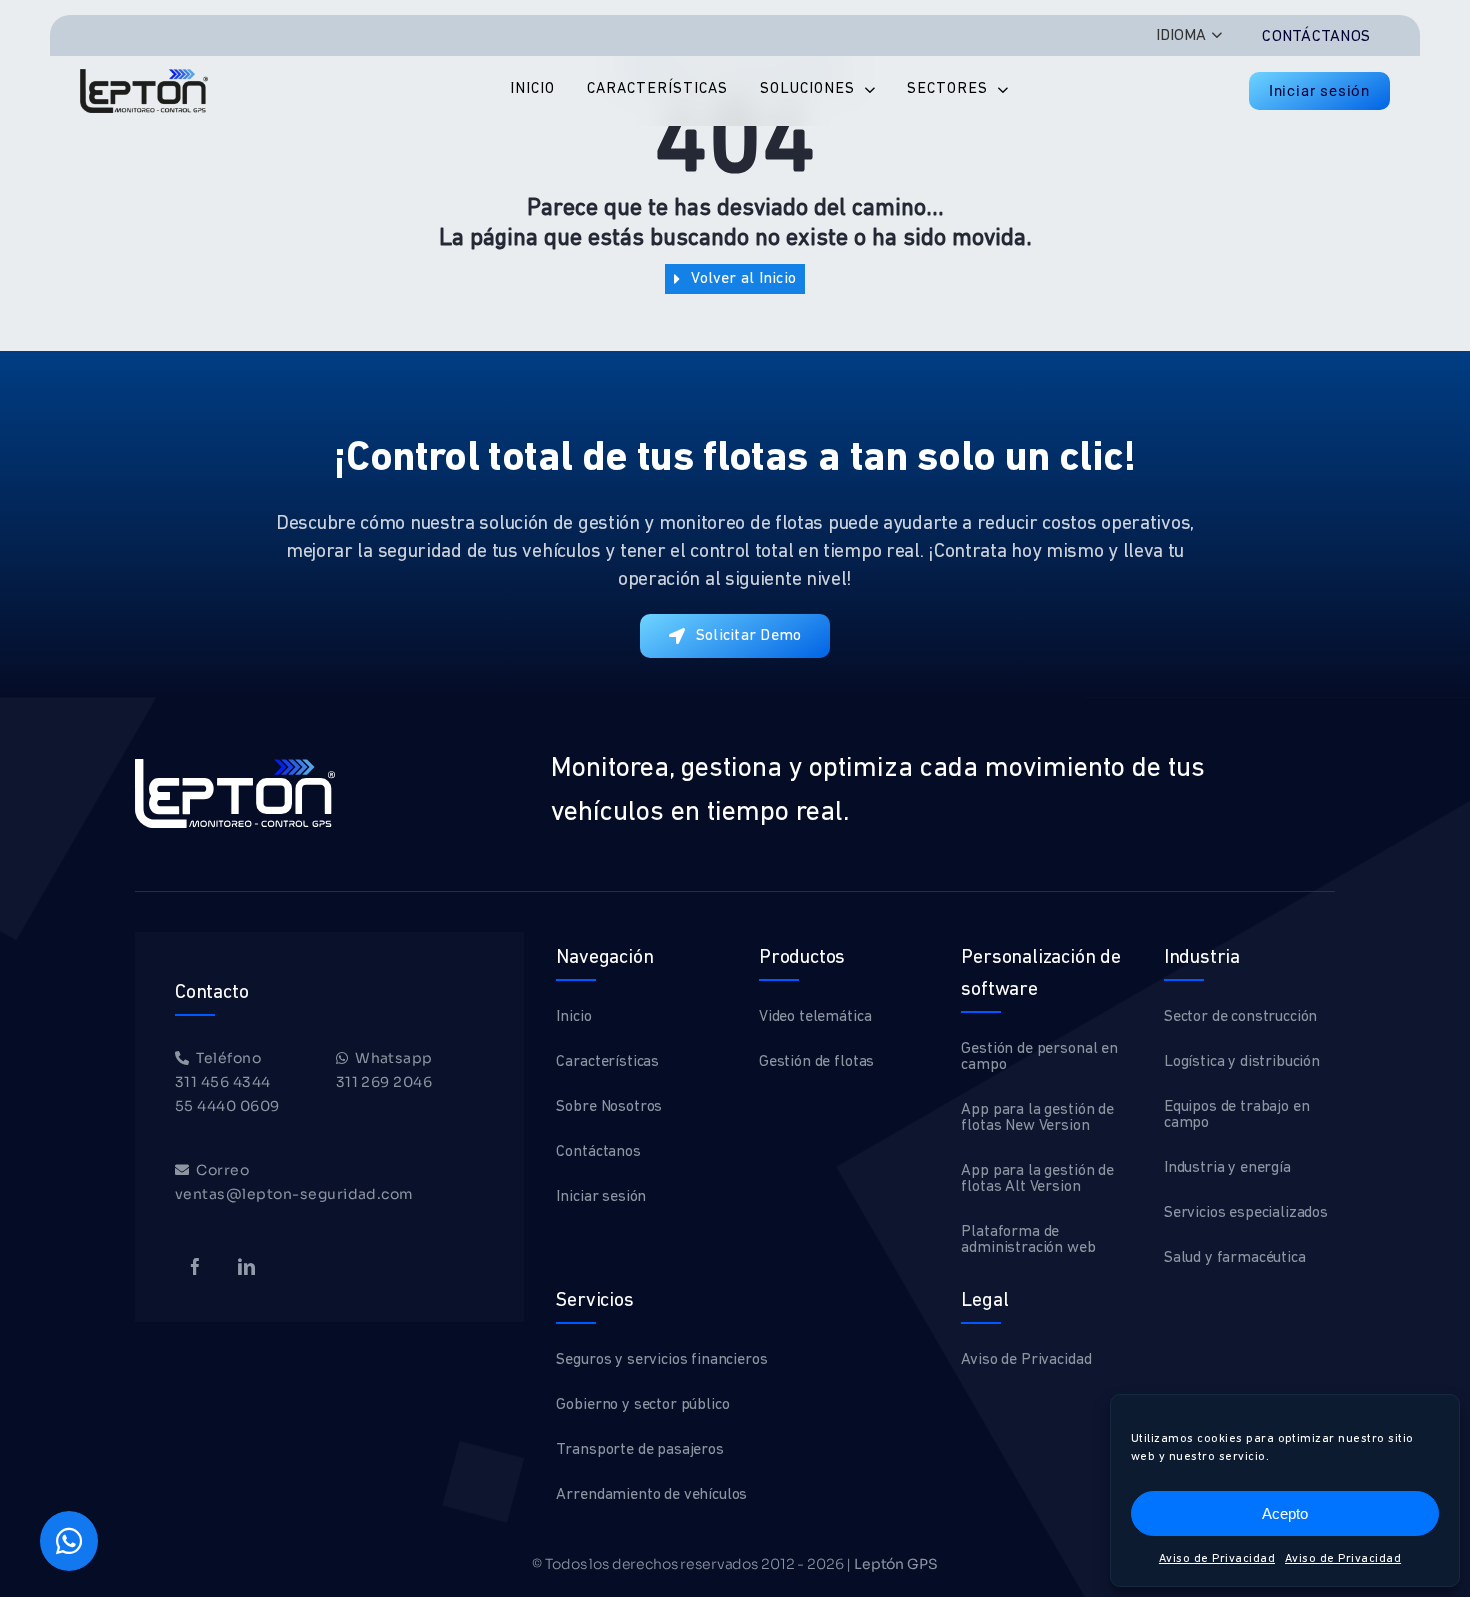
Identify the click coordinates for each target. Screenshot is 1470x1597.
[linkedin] (246, 1266)
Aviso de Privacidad (1217, 1559)
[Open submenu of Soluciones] (865, 91)
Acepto (1285, 1513)
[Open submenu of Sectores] (998, 91)
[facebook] (195, 1266)
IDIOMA (1181, 36)
